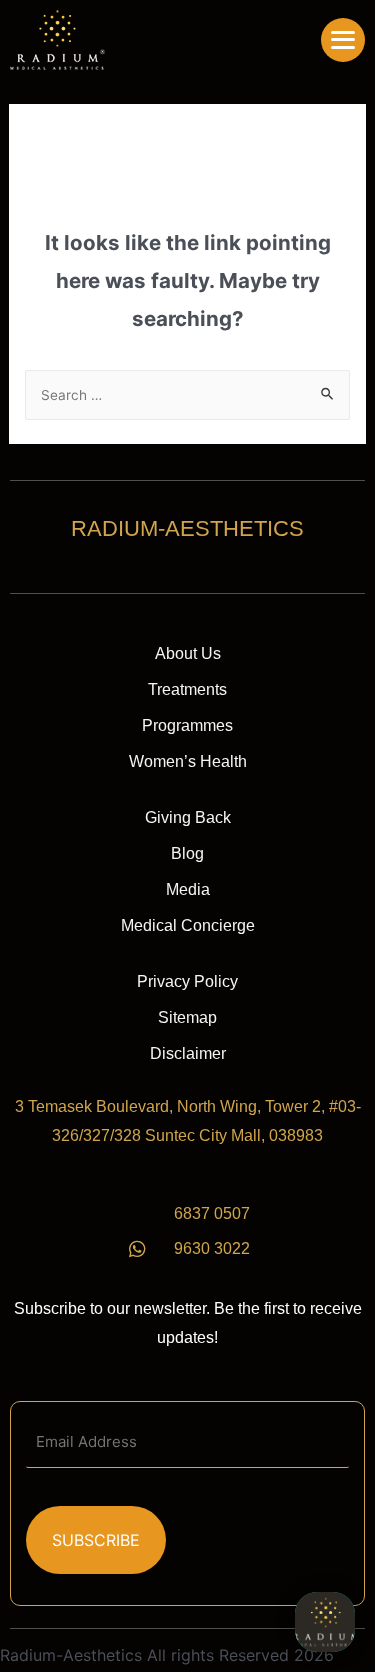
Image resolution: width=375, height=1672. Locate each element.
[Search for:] (188, 394)
